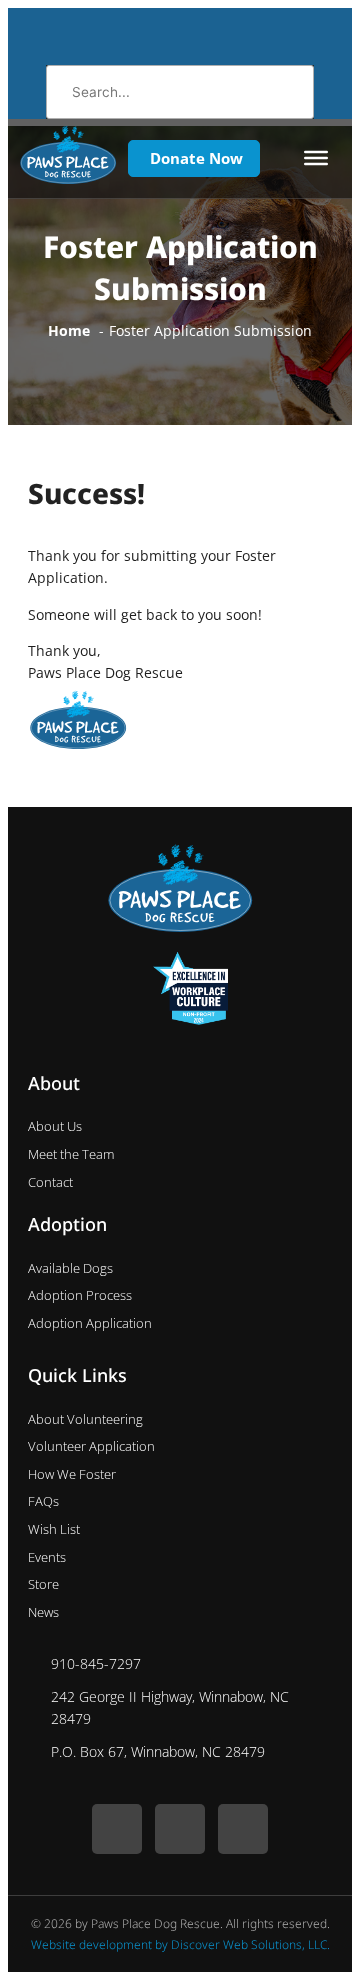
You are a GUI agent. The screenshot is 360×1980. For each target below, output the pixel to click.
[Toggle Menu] (316, 158)
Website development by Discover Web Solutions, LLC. (180, 1944)
